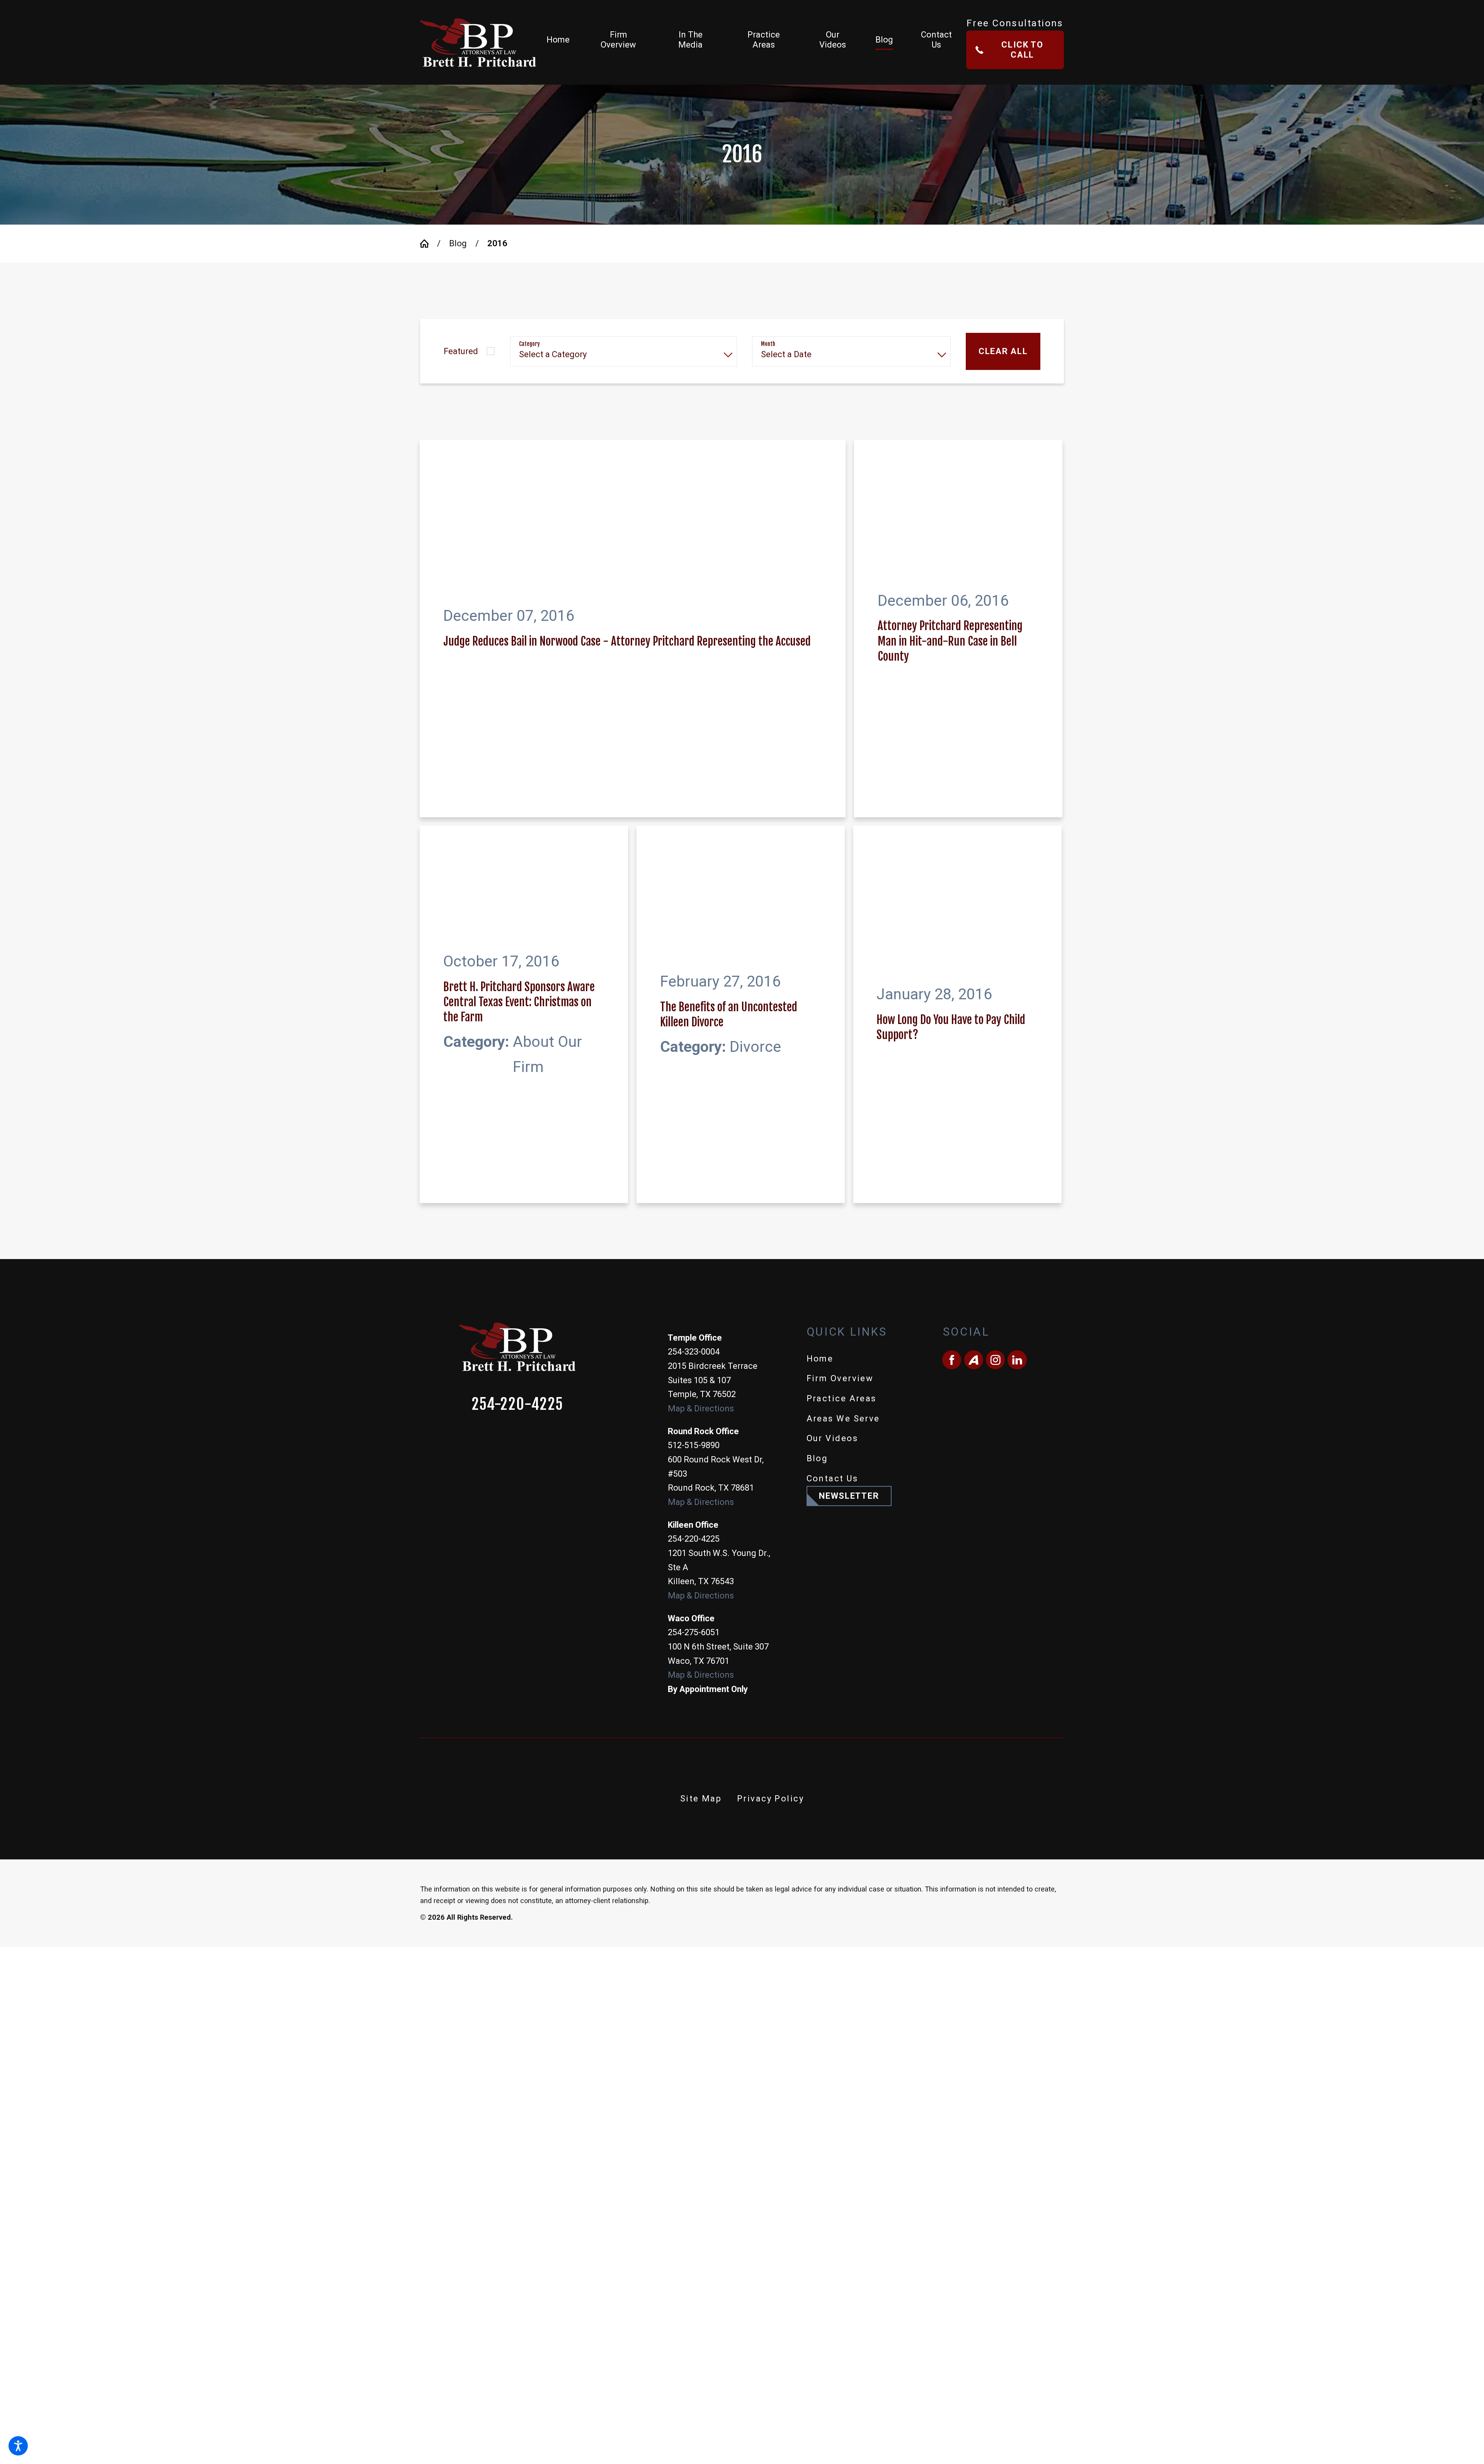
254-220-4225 (517, 1074)
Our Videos (832, 1108)
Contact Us (832, 1149)
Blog (458, 243)
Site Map (701, 1469)
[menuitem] (564, 42)
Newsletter (849, 1166)
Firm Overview (840, 1049)
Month (768, 344)
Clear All (1003, 351)
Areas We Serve (843, 1088)
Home (820, 1028)
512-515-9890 (694, 1115)
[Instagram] (995, 1030)
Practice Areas (842, 1069)
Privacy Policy (770, 1469)
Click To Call (1022, 50)
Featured (461, 351)
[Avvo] (974, 1030)
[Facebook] (952, 1030)
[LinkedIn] (1017, 1030)
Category (529, 344)
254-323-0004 (694, 1022)
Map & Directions (701, 1079)
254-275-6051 (694, 1303)
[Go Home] (429, 244)
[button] (18, 2446)
